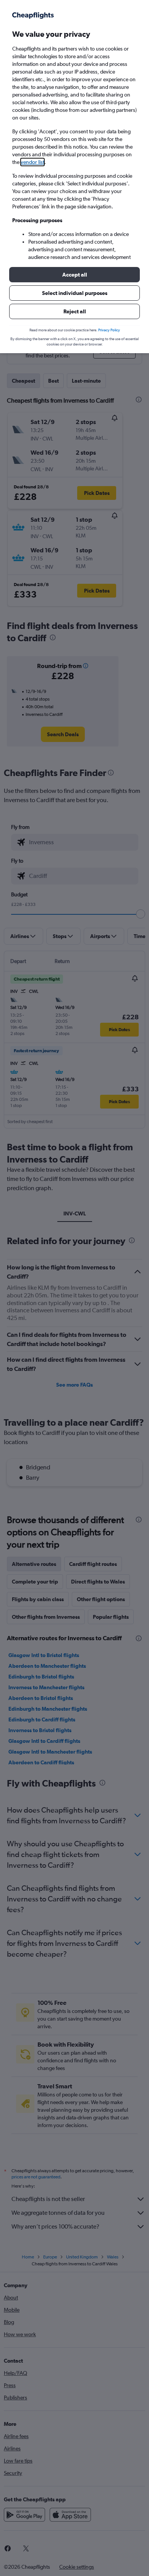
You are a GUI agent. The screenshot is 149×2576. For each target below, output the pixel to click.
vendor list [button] (32, 162)
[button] (74, 275)
